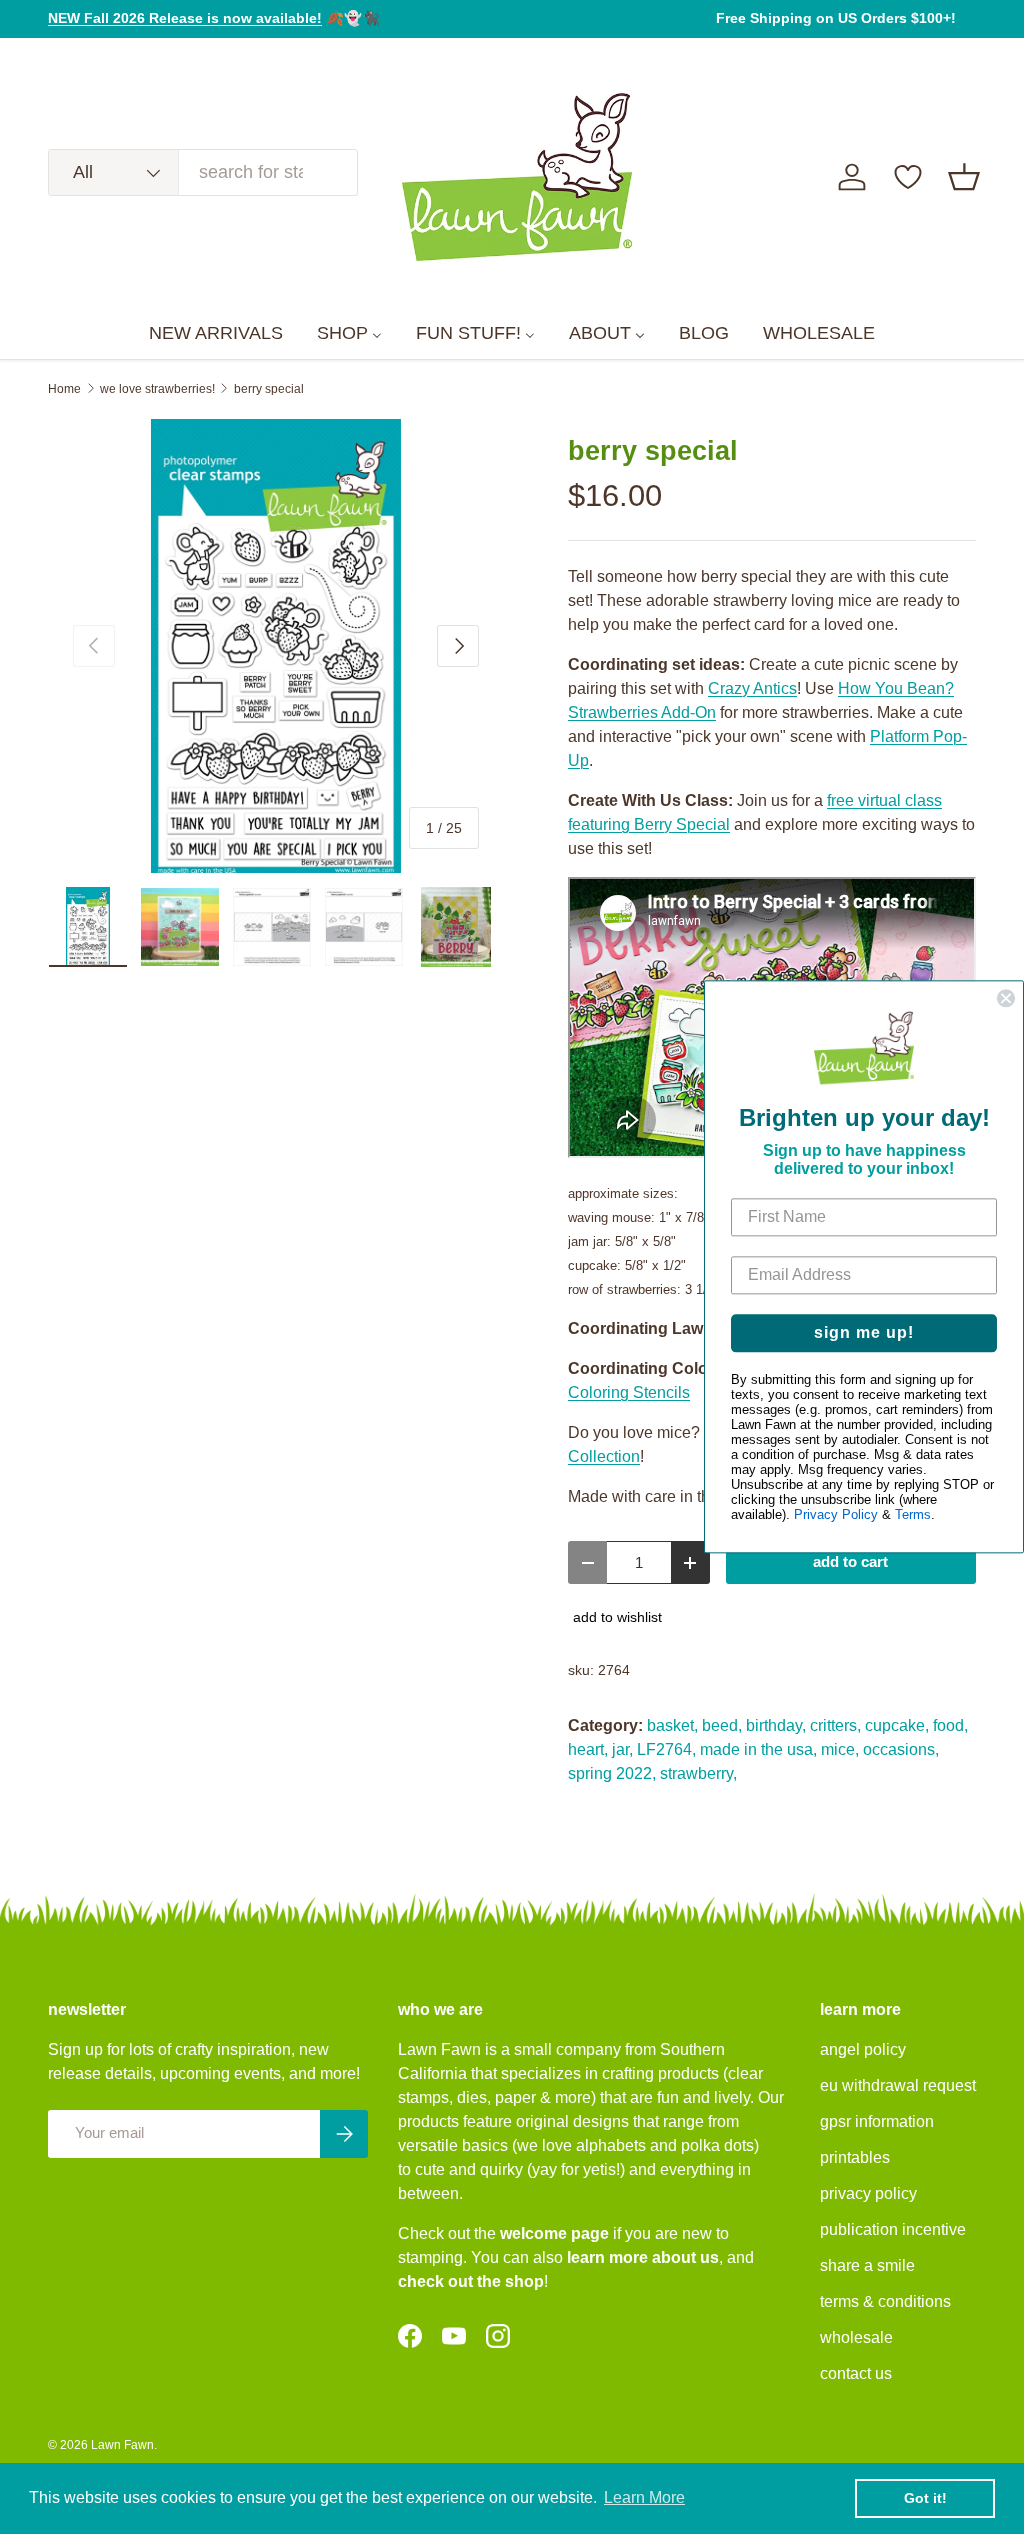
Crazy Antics (752, 688)
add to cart (850, 1562)
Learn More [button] (644, 2497)
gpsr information (877, 2121)
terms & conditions (885, 2301)
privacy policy (868, 2193)
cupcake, (897, 1725)
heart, (588, 1749)
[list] (276, 646)
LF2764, (666, 1749)
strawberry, (698, 1773)
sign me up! (864, 1333)
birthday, (776, 1725)
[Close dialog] (1006, 998)
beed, (722, 1725)
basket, (672, 1725)
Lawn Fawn (122, 2445)
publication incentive (893, 2229)
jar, (622, 1749)
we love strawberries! (157, 389)
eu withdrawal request (898, 2085)
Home (64, 389)
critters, (835, 1725)
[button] (964, 177)
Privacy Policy (836, 1515)
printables (855, 2157)
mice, (840, 1749)
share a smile (867, 2265)
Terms (913, 1515)
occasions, (901, 1749)
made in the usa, (758, 1749)
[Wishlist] (908, 177)
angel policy (863, 2049)
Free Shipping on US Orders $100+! (836, 18)
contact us (856, 2373)
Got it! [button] (925, 2498)
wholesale (856, 2337)
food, (950, 1725)
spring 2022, (612, 1773)
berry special (269, 389)
